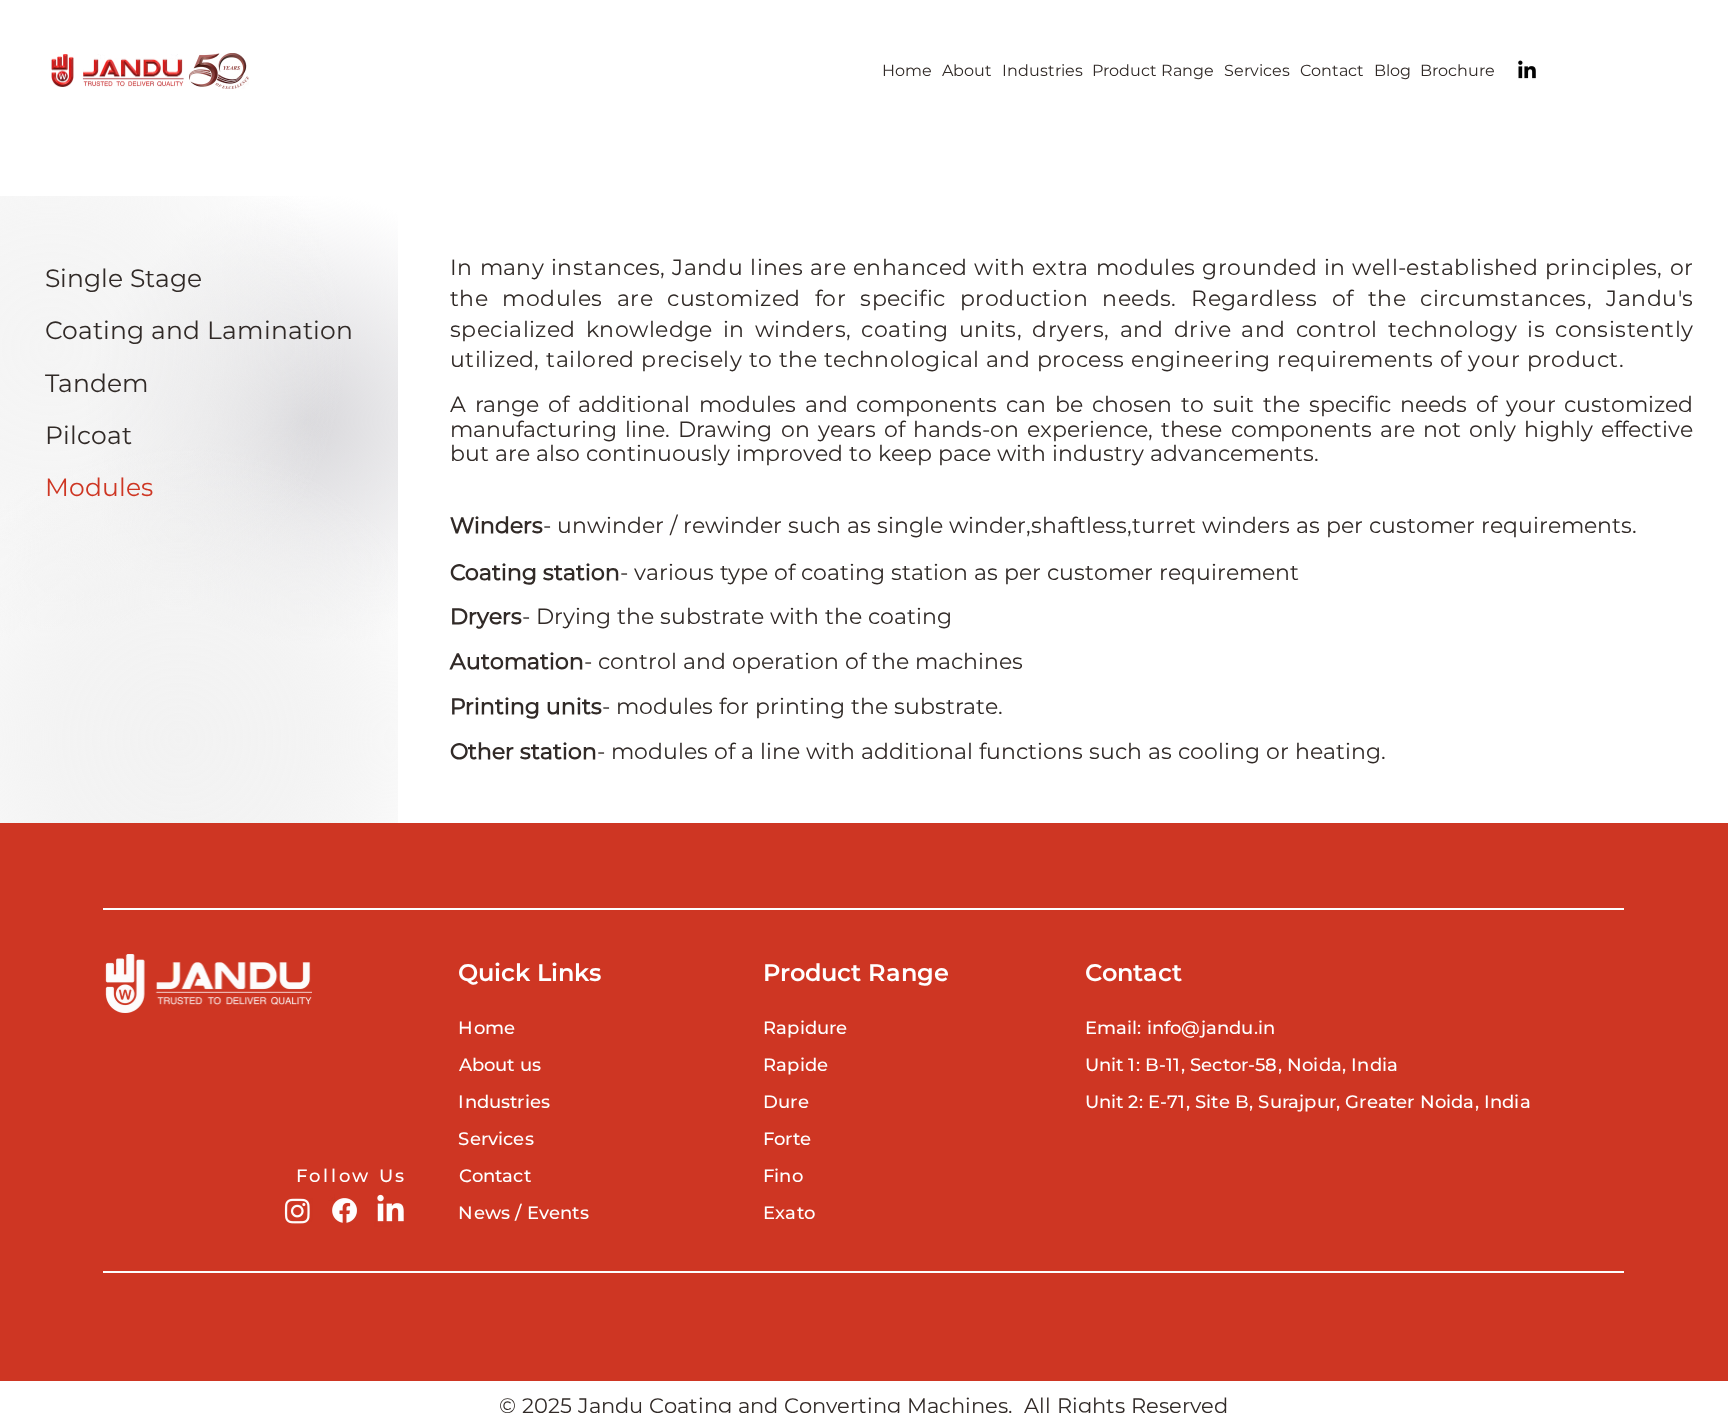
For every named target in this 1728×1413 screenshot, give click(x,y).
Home (486, 1028)
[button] (1153, 71)
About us (500, 1065)
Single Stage (123, 278)
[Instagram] (297, 1210)
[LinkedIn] (1527, 71)
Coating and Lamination (199, 330)
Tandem (97, 383)
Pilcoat (88, 435)
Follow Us (351, 1176)
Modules (99, 487)
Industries (504, 1102)
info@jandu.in (1211, 1028)
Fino (783, 1176)
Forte (787, 1139)
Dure (786, 1102)
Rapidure (805, 1028)
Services (495, 1139)
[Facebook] (344, 1210)
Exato (789, 1213)
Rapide (795, 1065)
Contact (495, 1176)
